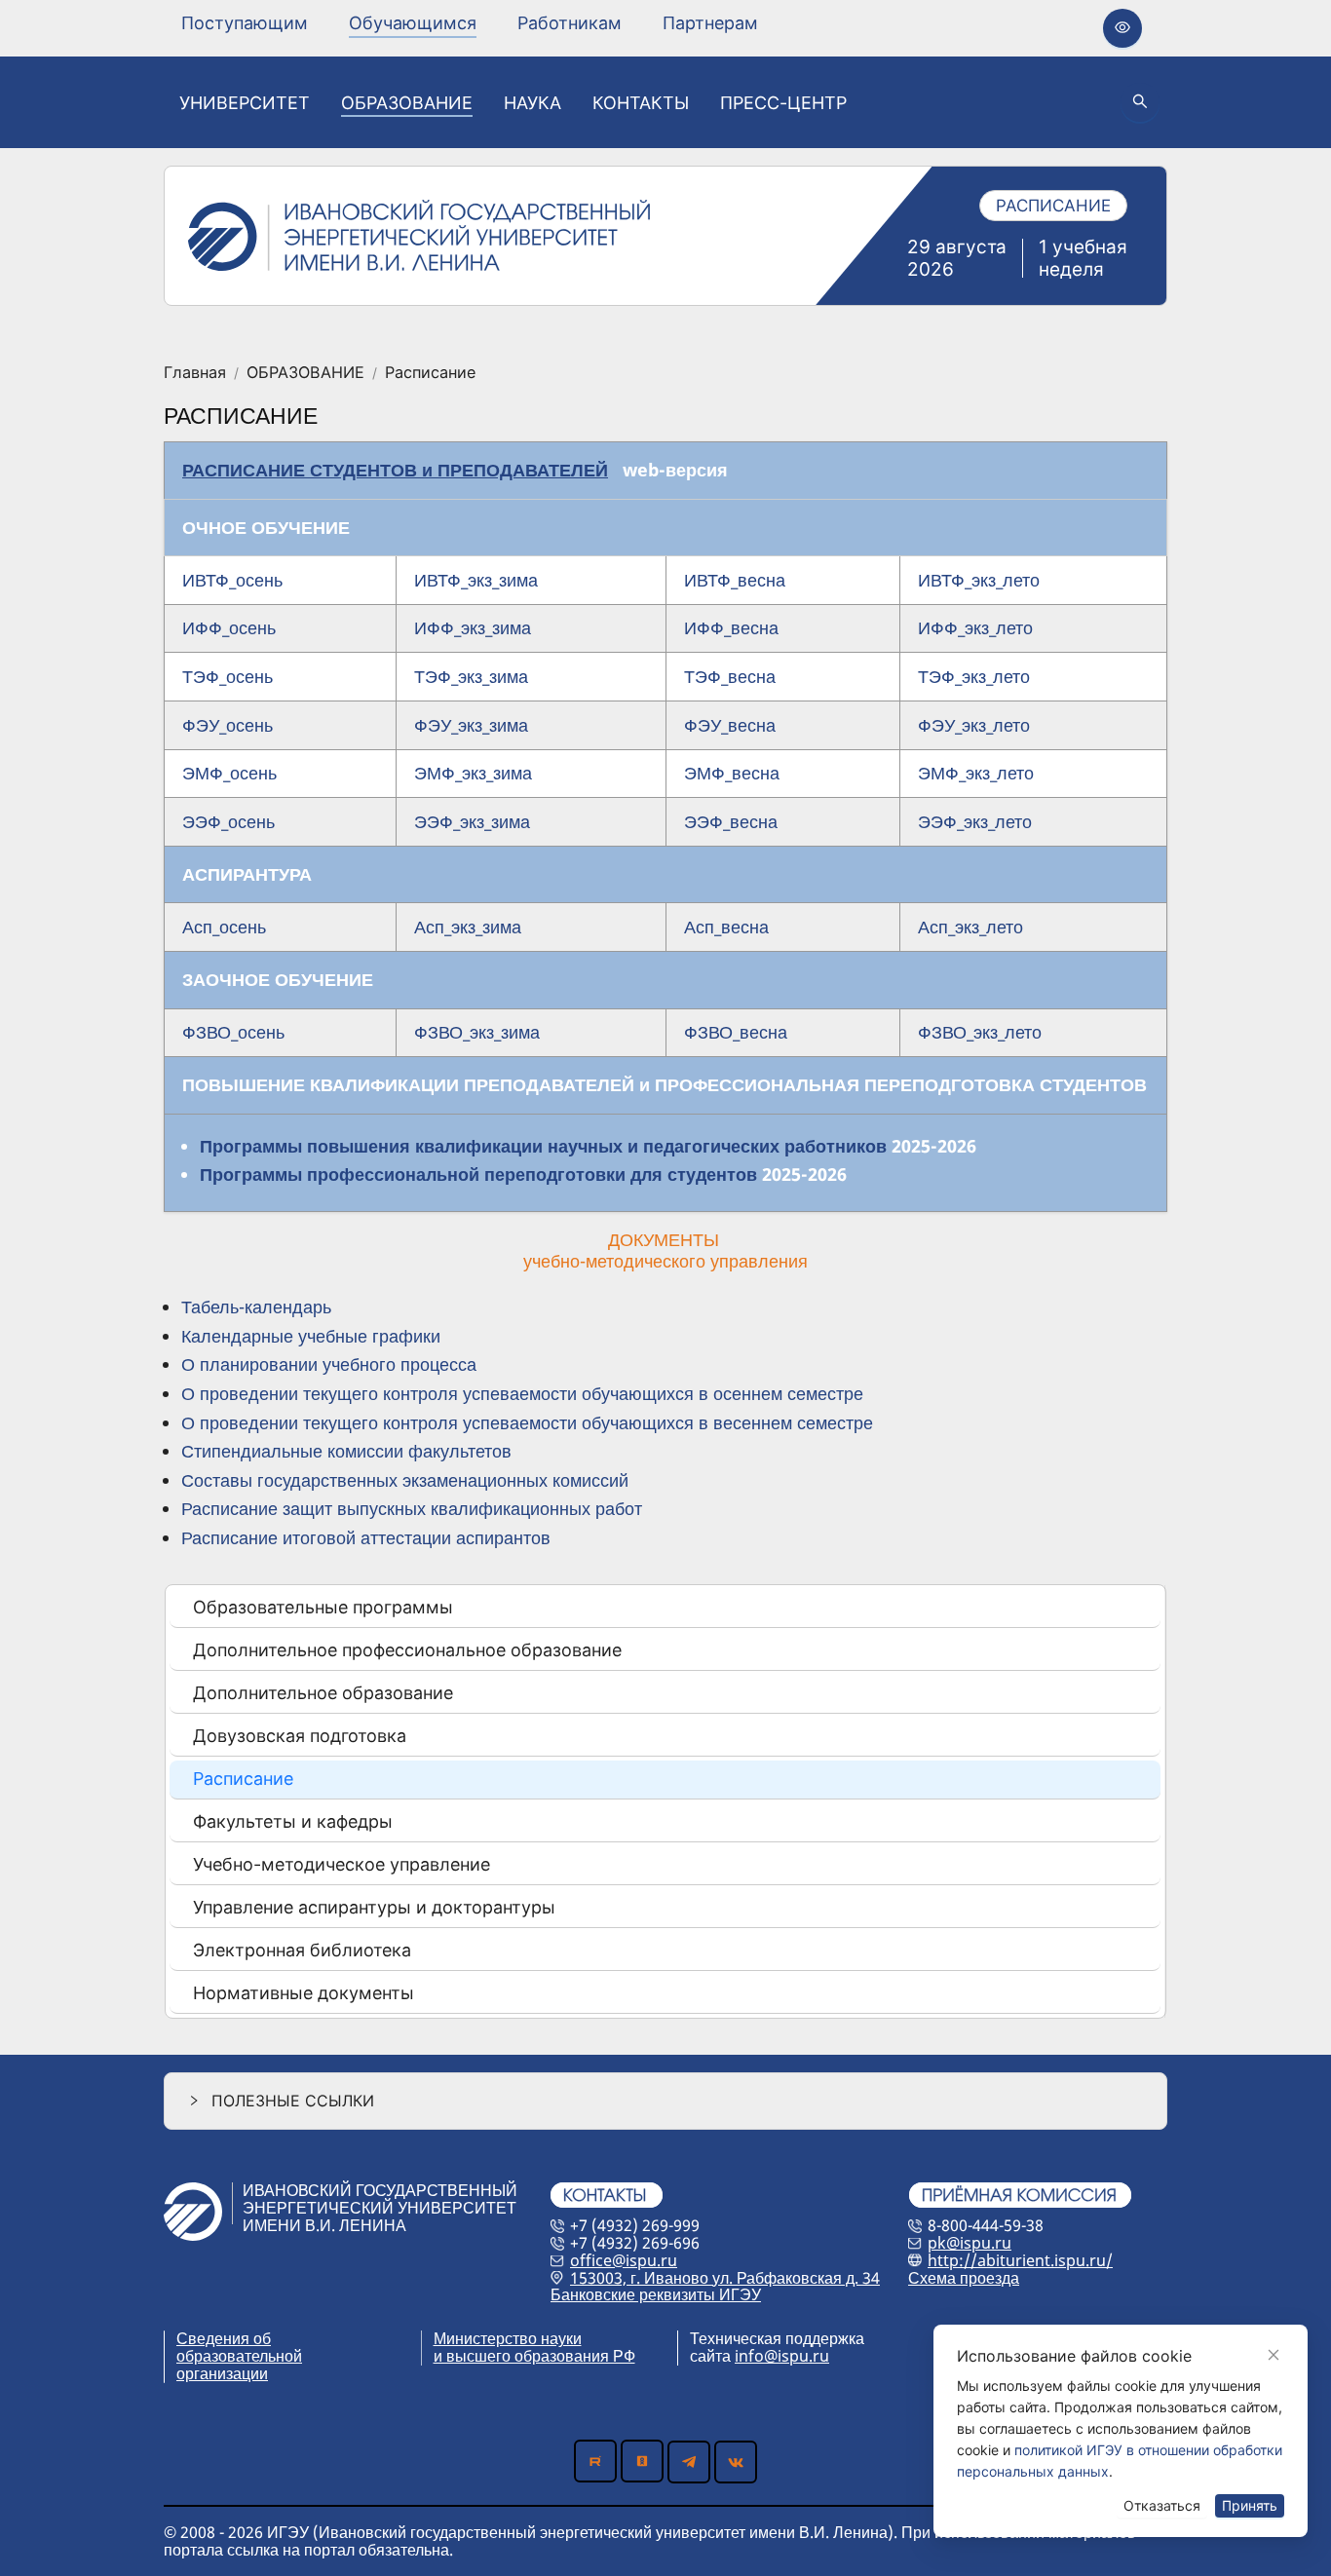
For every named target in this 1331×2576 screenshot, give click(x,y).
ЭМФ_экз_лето (976, 773)
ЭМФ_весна (732, 773)
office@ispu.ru (624, 2260)
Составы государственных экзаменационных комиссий (405, 1480)
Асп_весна (726, 927)
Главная (195, 373)
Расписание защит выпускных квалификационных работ (412, 1508)
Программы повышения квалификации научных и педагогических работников (543, 1146)
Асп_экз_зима (468, 927)
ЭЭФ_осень (228, 821)
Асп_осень (224, 927)
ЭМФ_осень (229, 773)
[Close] (1274, 2355)
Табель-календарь (256, 1307)
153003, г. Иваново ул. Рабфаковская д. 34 (725, 2278)
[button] (665, 2101)
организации (222, 2373)
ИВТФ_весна (735, 580)
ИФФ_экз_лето (975, 627)
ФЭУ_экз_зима (471, 725)
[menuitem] (245, 23)
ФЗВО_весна (736, 1032)
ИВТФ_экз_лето (979, 580)
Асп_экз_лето (970, 927)
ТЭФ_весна (730, 676)
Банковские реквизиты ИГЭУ (656, 2294)
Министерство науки (508, 2338)
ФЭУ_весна (730, 725)
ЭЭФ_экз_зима (472, 821)
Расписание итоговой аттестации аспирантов (366, 1537)
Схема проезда (964, 2278)
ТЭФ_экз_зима (471, 676)
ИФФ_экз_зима (473, 627)
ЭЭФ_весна (731, 821)
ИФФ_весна (731, 627)
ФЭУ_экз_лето (974, 725)
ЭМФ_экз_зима (473, 773)
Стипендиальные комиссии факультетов (346, 1451)
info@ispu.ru (782, 2356)
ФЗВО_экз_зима (477, 1032)
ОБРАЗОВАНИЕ (305, 373)
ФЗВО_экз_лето (980, 1032)
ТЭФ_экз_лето (974, 676)
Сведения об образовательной (239, 2347)
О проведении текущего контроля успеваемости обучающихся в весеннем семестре (527, 1422)
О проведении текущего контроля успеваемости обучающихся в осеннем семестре (522, 1393)
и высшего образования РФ (534, 2356)
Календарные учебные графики (311, 1336)
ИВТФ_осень (232, 580)
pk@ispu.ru (970, 2243)
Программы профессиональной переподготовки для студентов (478, 1174)
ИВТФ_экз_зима (476, 580)
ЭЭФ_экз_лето (975, 821)
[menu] (470, 23)
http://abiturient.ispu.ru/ (1020, 2260)
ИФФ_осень (229, 627)
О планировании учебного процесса (329, 1364)
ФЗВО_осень (233, 1032)
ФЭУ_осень (228, 725)
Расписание (430, 373)
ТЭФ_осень (228, 676)
